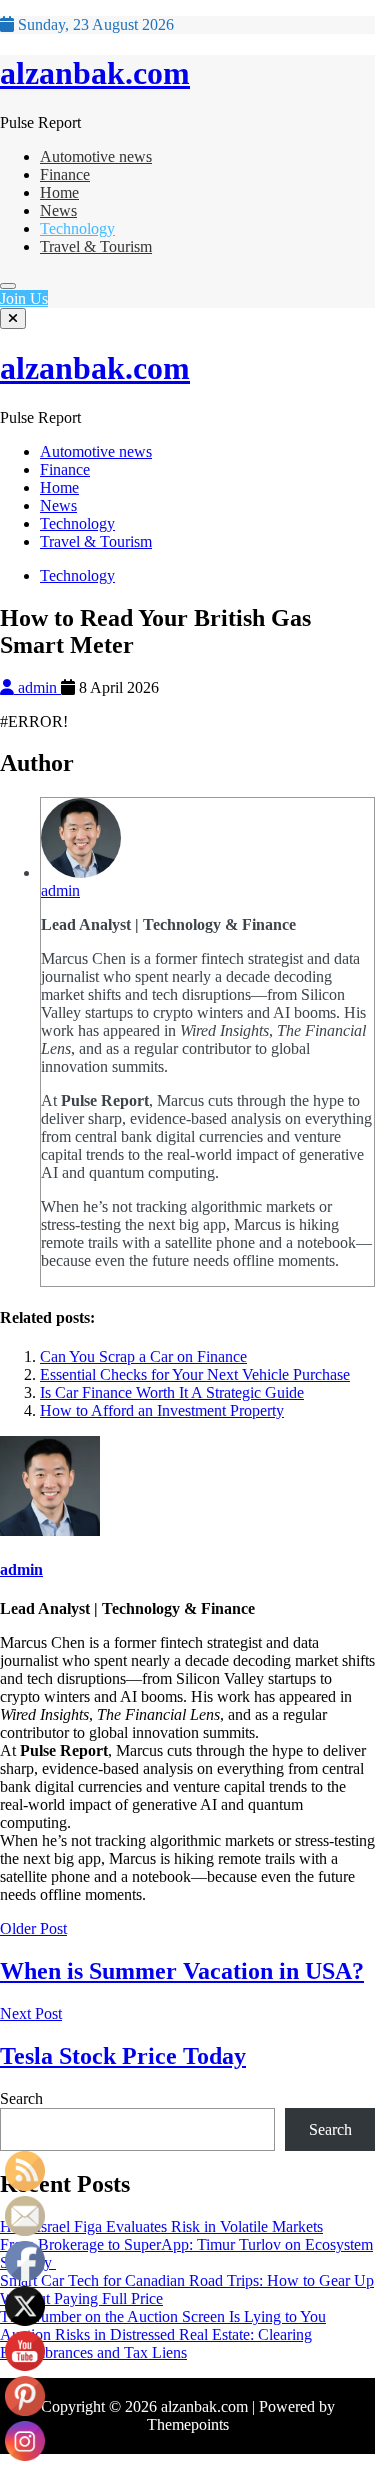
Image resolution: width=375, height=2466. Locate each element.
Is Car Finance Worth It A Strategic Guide (172, 1392)
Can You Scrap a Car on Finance (143, 1356)
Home (59, 192)
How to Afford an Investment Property (162, 1410)
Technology (77, 228)
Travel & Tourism (96, 246)
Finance (65, 174)
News (58, 210)
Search (21, 2098)
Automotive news (96, 156)
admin (37, 687)
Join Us (24, 298)
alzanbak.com (95, 73)
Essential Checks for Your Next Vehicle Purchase (195, 1374)
